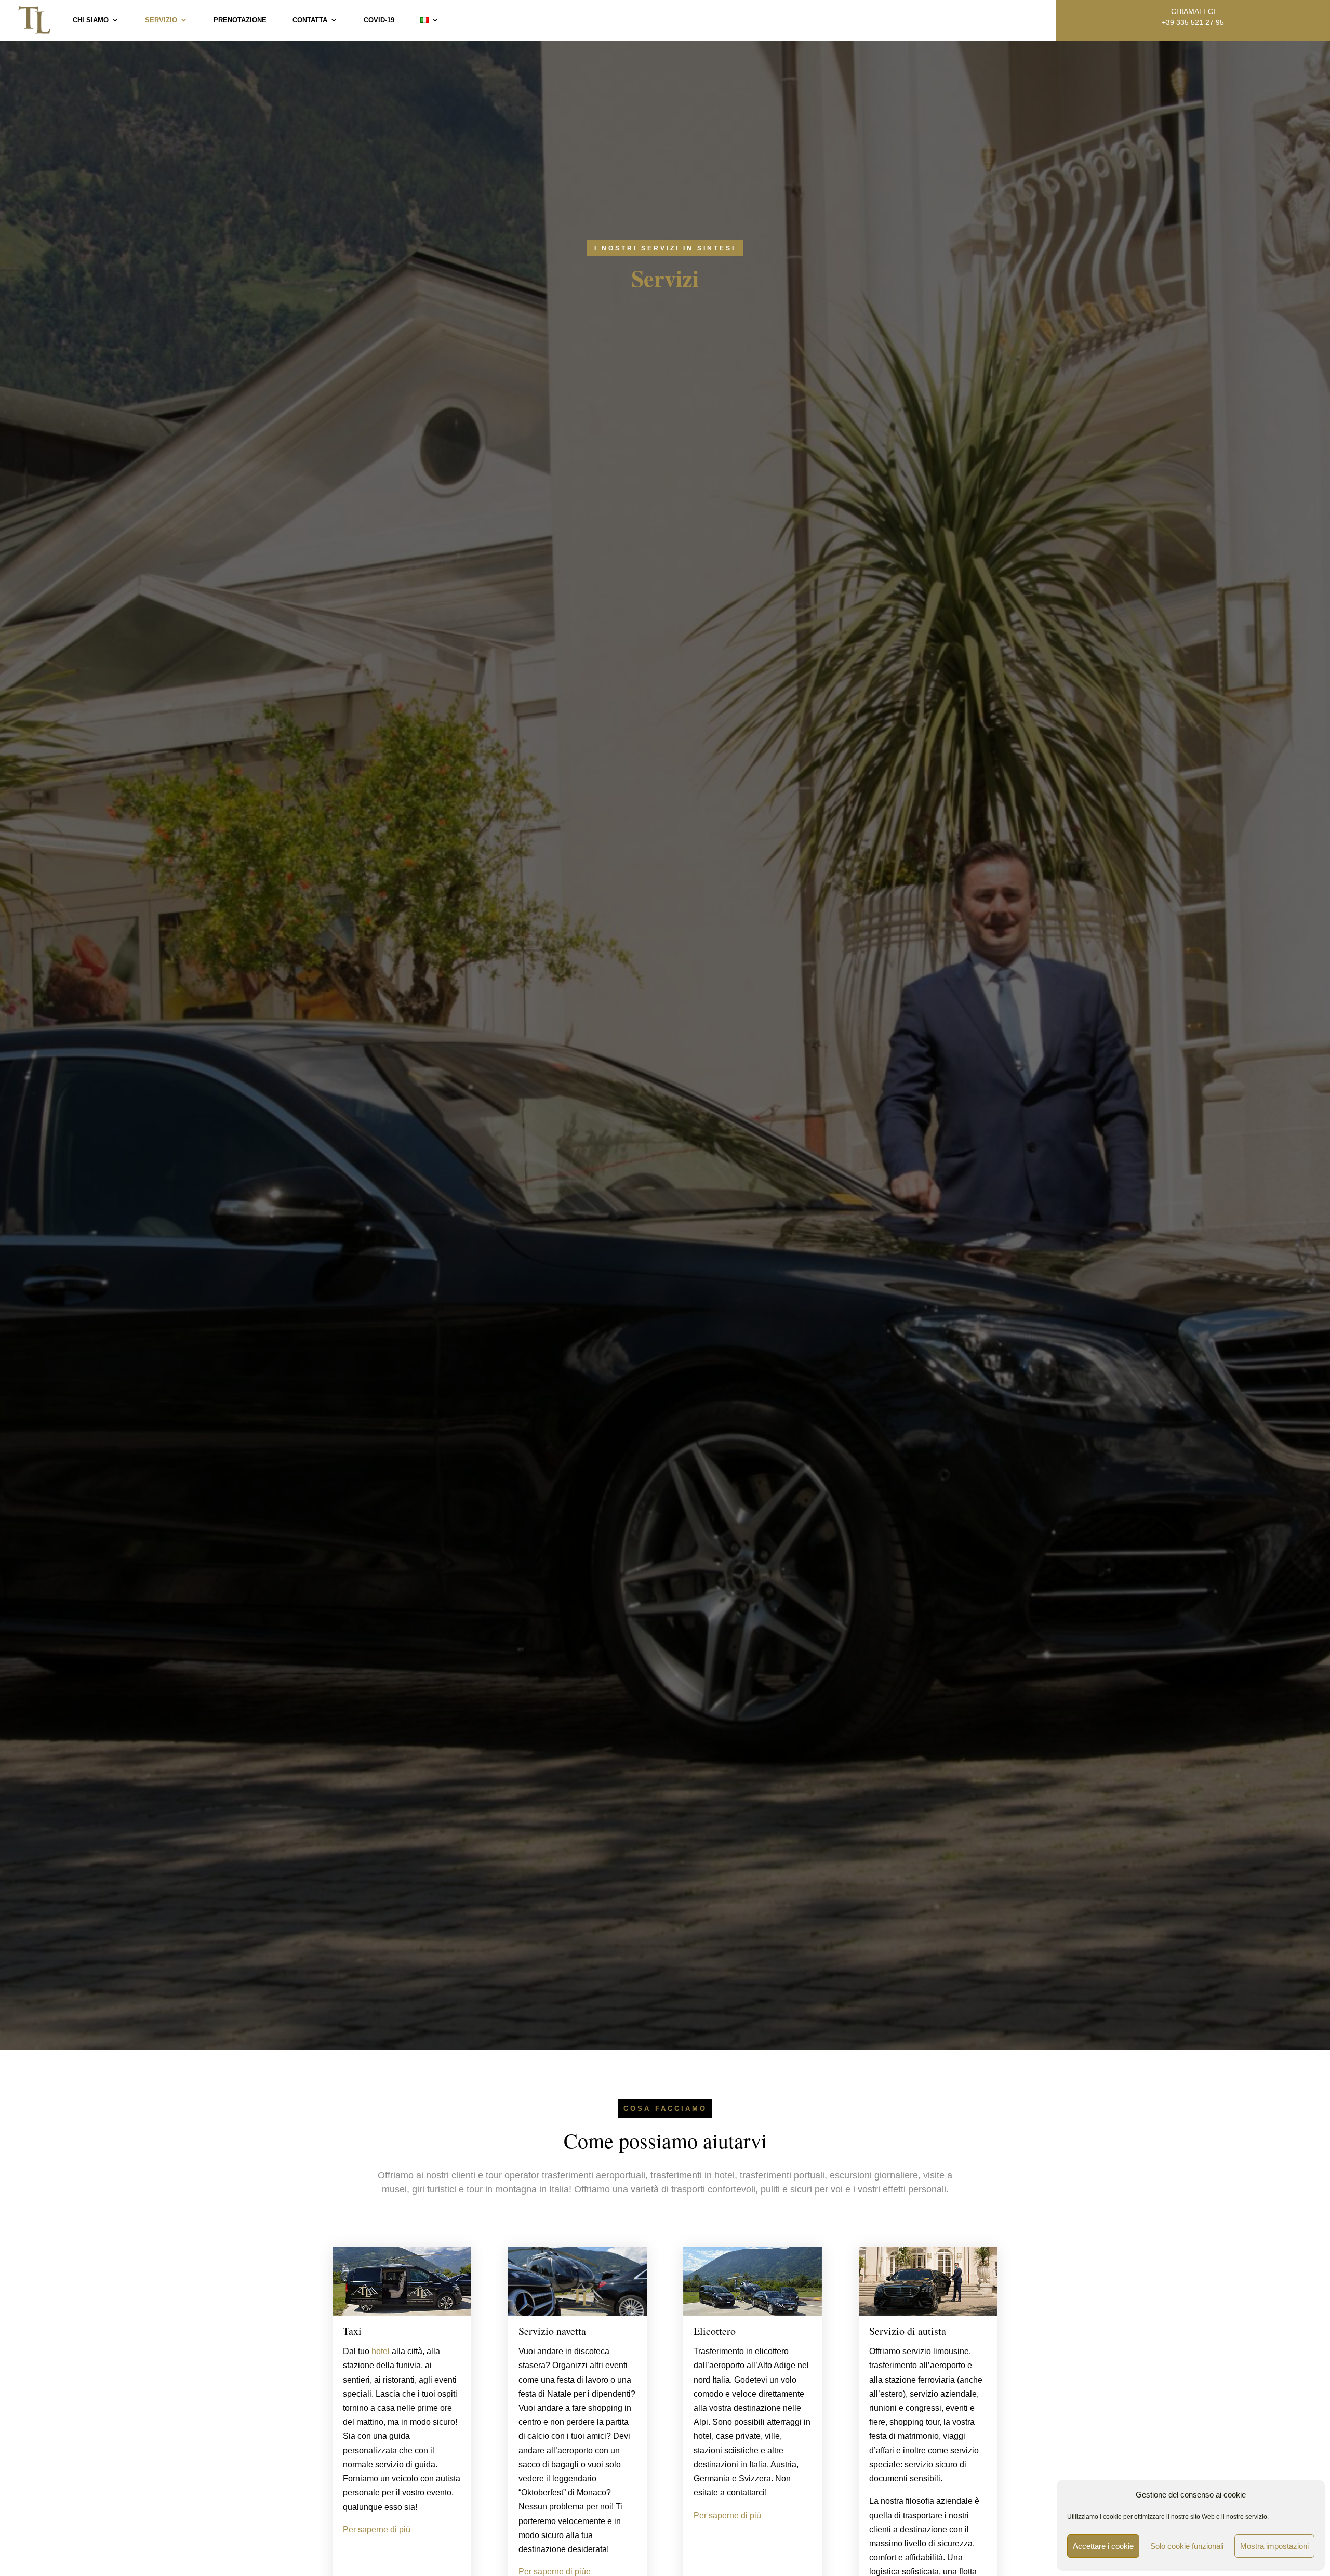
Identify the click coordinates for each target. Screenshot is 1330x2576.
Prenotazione (240, 20)
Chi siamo (91, 20)
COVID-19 (379, 20)
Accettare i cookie (1103, 2546)
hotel (382, 2351)
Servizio (161, 20)
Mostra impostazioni (1274, 2546)
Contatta (310, 20)
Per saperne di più (377, 2529)
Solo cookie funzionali (1187, 2546)
